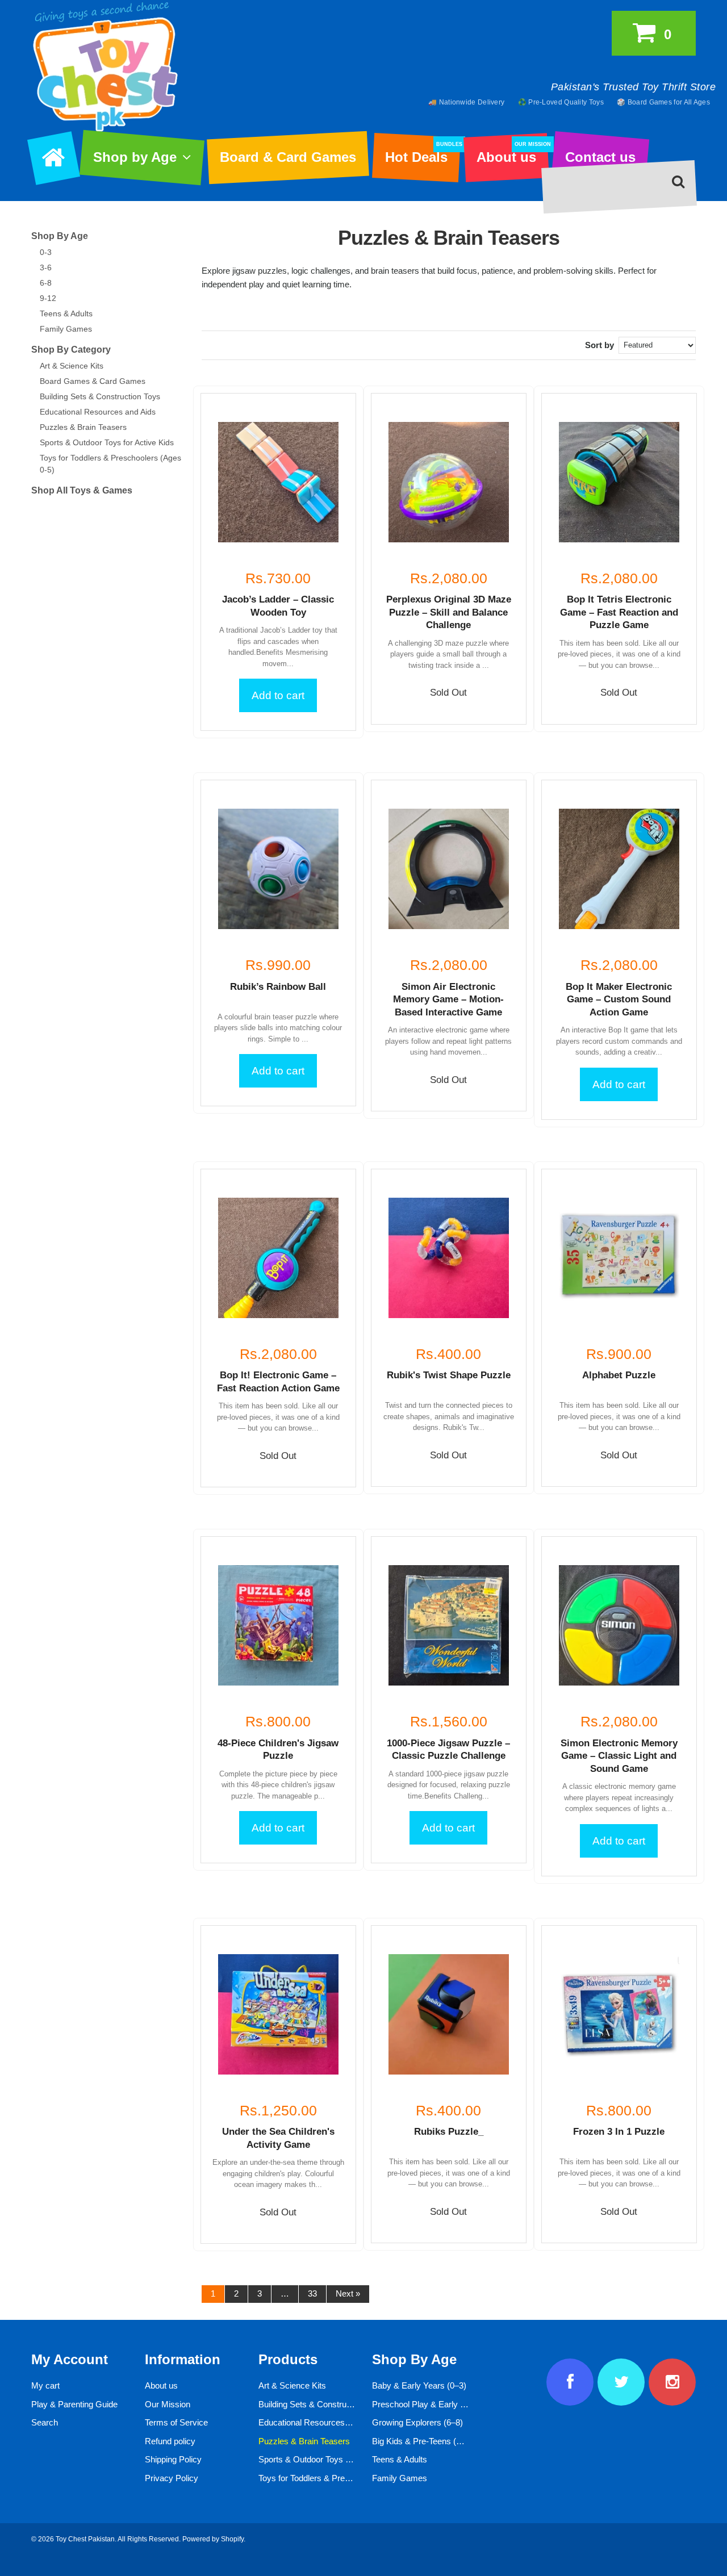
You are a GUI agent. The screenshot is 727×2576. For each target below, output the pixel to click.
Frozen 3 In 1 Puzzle (619, 2132)
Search (45, 2422)
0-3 (46, 252)
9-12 (48, 298)
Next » (348, 2293)
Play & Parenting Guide (74, 2404)
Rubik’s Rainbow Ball (278, 987)
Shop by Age (135, 157)
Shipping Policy (173, 2459)
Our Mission (168, 2404)
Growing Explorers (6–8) (417, 2422)
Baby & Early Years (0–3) (419, 2385)
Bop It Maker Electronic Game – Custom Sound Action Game (619, 1000)
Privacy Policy (172, 2478)
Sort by (599, 345)
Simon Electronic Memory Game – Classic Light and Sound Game (619, 1756)
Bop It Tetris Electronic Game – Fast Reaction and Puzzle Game (619, 612)
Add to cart (278, 695)
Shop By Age (60, 236)
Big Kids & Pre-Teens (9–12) (425, 2441)
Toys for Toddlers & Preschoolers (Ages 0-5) (340, 2478)
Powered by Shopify (213, 2539)
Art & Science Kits (72, 366)
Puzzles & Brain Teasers (83, 427)
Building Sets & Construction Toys (100, 396)
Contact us (600, 157)
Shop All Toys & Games (82, 490)
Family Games (66, 329)
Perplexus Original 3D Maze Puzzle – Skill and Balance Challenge (449, 612)
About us (512, 153)
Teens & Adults (66, 313)
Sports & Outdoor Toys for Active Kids (107, 442)
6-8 (46, 283)
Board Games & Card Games (93, 381)
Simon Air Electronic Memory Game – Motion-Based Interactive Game (448, 1000)
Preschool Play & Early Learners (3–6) (443, 2404)
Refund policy (170, 2441)
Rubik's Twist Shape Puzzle (449, 1375)
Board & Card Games (288, 157)
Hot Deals (422, 153)
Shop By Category (71, 350)
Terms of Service (176, 2422)
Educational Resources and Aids (98, 412)
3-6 (46, 267)
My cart (45, 2385)
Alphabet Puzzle (619, 1375)
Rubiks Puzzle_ (449, 2132)
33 (312, 2293)
